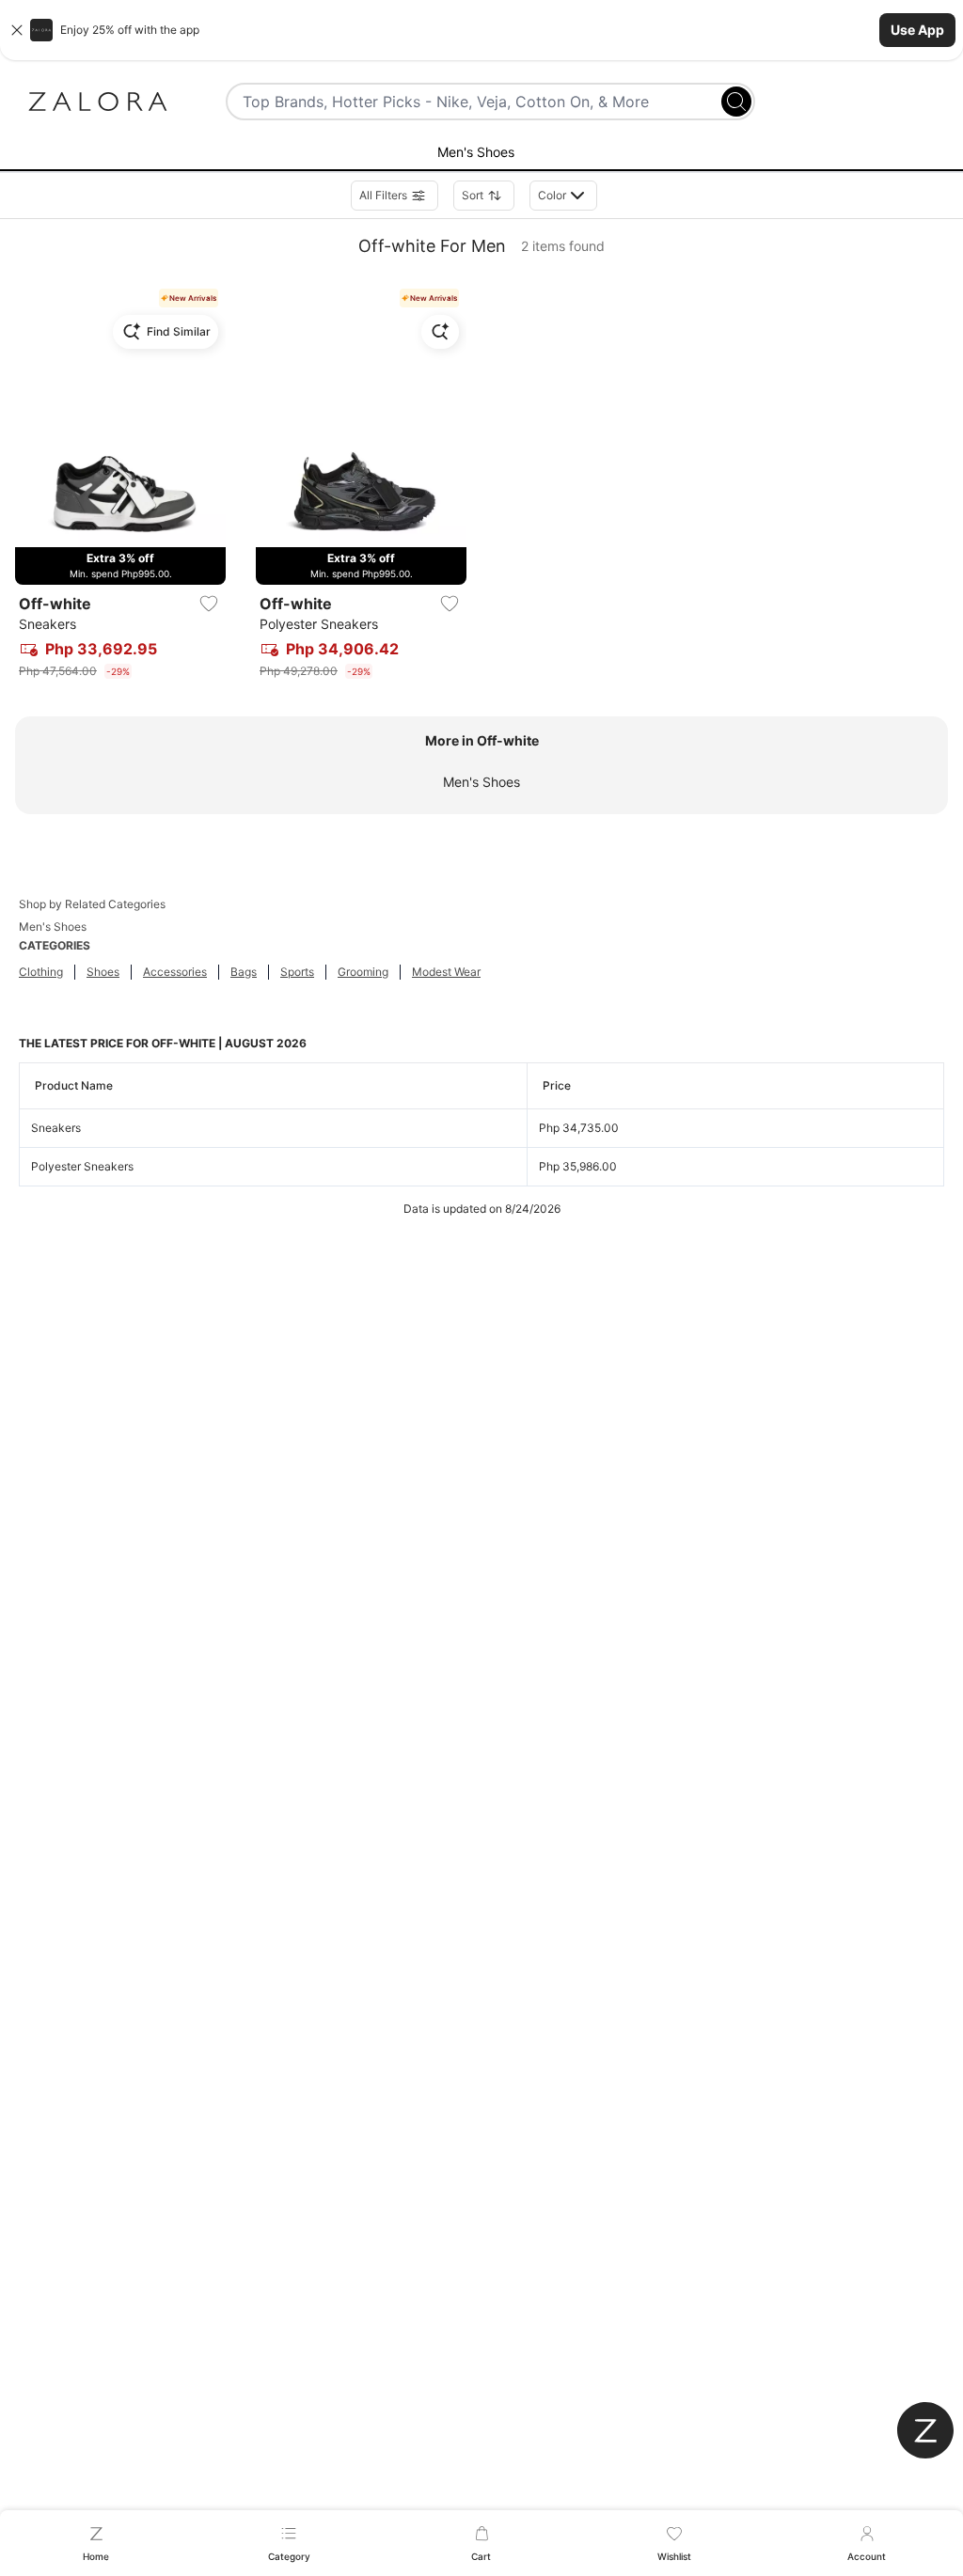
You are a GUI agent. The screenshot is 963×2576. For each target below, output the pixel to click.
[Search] (736, 102)
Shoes (103, 972)
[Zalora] (98, 102)
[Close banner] (17, 30)
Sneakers (56, 1128)
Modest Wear (446, 972)
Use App (917, 30)
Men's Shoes (481, 782)
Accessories (175, 972)
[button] (481, 30)
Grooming (363, 972)
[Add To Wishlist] (209, 604)
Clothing (41, 972)
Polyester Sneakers (82, 1166)
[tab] (481, 153)
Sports (297, 972)
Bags (244, 972)
